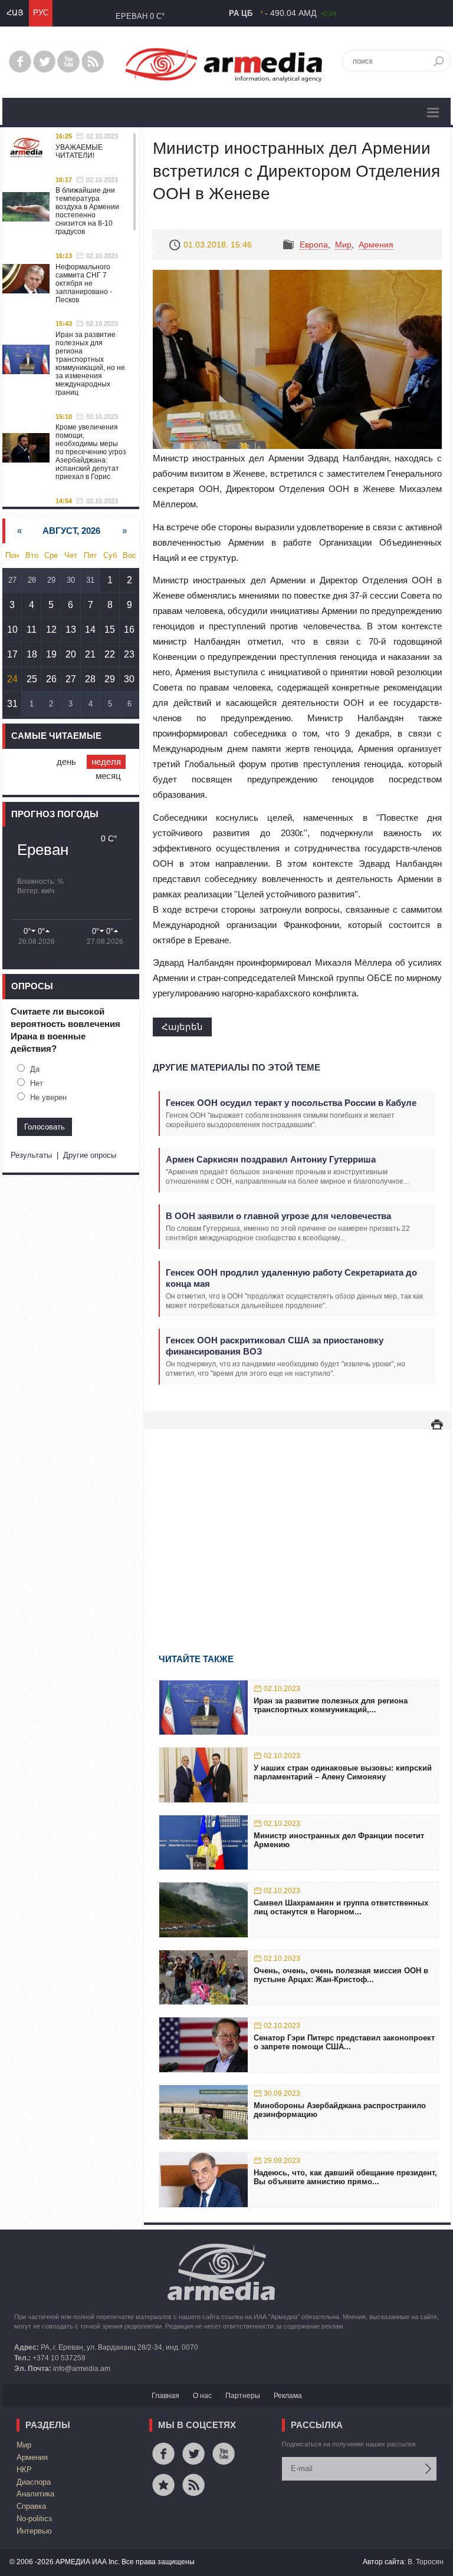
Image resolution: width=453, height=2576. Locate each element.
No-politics (35, 2519)
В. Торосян (426, 2562)
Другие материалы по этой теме (237, 1067)
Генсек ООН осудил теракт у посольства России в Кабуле (291, 1103)
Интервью (34, 2531)
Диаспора (34, 2482)
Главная (165, 2396)
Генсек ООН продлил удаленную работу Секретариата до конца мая (291, 1278)
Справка (31, 2506)
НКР (24, 2470)
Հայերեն (182, 1027)
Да (35, 1069)
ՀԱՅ (15, 13)
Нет (37, 1083)
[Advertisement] (297, 1524)
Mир (343, 245)
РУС (41, 13)
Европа (314, 245)
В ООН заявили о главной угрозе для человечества (278, 1216)
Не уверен (48, 1097)
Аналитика (35, 2494)
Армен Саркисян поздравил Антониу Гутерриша (271, 1159)
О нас (202, 2396)
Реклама (288, 2396)
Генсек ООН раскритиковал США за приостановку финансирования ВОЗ (275, 1346)
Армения (376, 245)
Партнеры (243, 2396)
